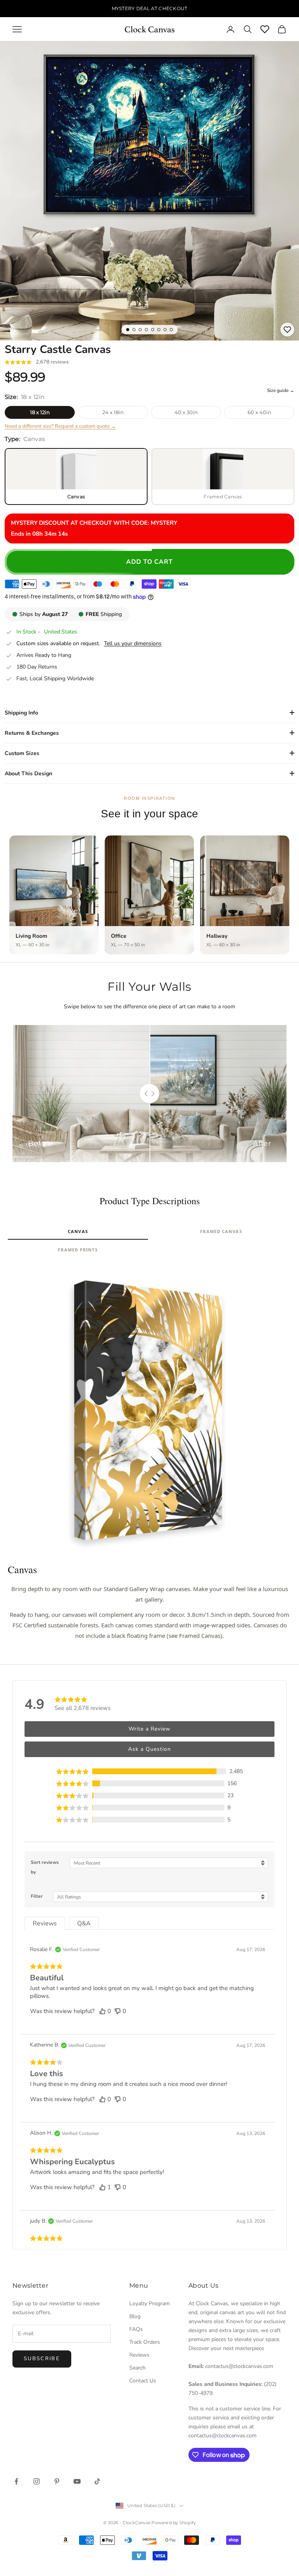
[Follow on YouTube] (77, 2481)
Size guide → (281, 390)
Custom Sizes (22, 753)
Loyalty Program (149, 2303)
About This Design (28, 774)
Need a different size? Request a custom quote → (60, 426)
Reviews (139, 2355)
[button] (149, 1771)
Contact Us (143, 2381)
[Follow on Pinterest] (57, 2481)
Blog (135, 2316)
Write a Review (149, 1729)
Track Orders (145, 2342)
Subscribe (42, 2359)
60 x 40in (259, 412)
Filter (37, 1896)
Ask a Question (149, 1749)
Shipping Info (21, 713)
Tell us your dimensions (133, 644)
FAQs (136, 2329)
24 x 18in (113, 412)
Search (137, 2368)
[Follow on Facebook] (16, 2481)
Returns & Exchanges (32, 733)
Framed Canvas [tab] (221, 1231)
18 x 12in (40, 412)
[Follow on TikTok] (97, 2481)
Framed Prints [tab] (78, 1250)
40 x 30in (186, 412)
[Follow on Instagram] (37, 2481)
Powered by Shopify (174, 2523)
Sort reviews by (45, 1867)
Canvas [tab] (78, 1231)
